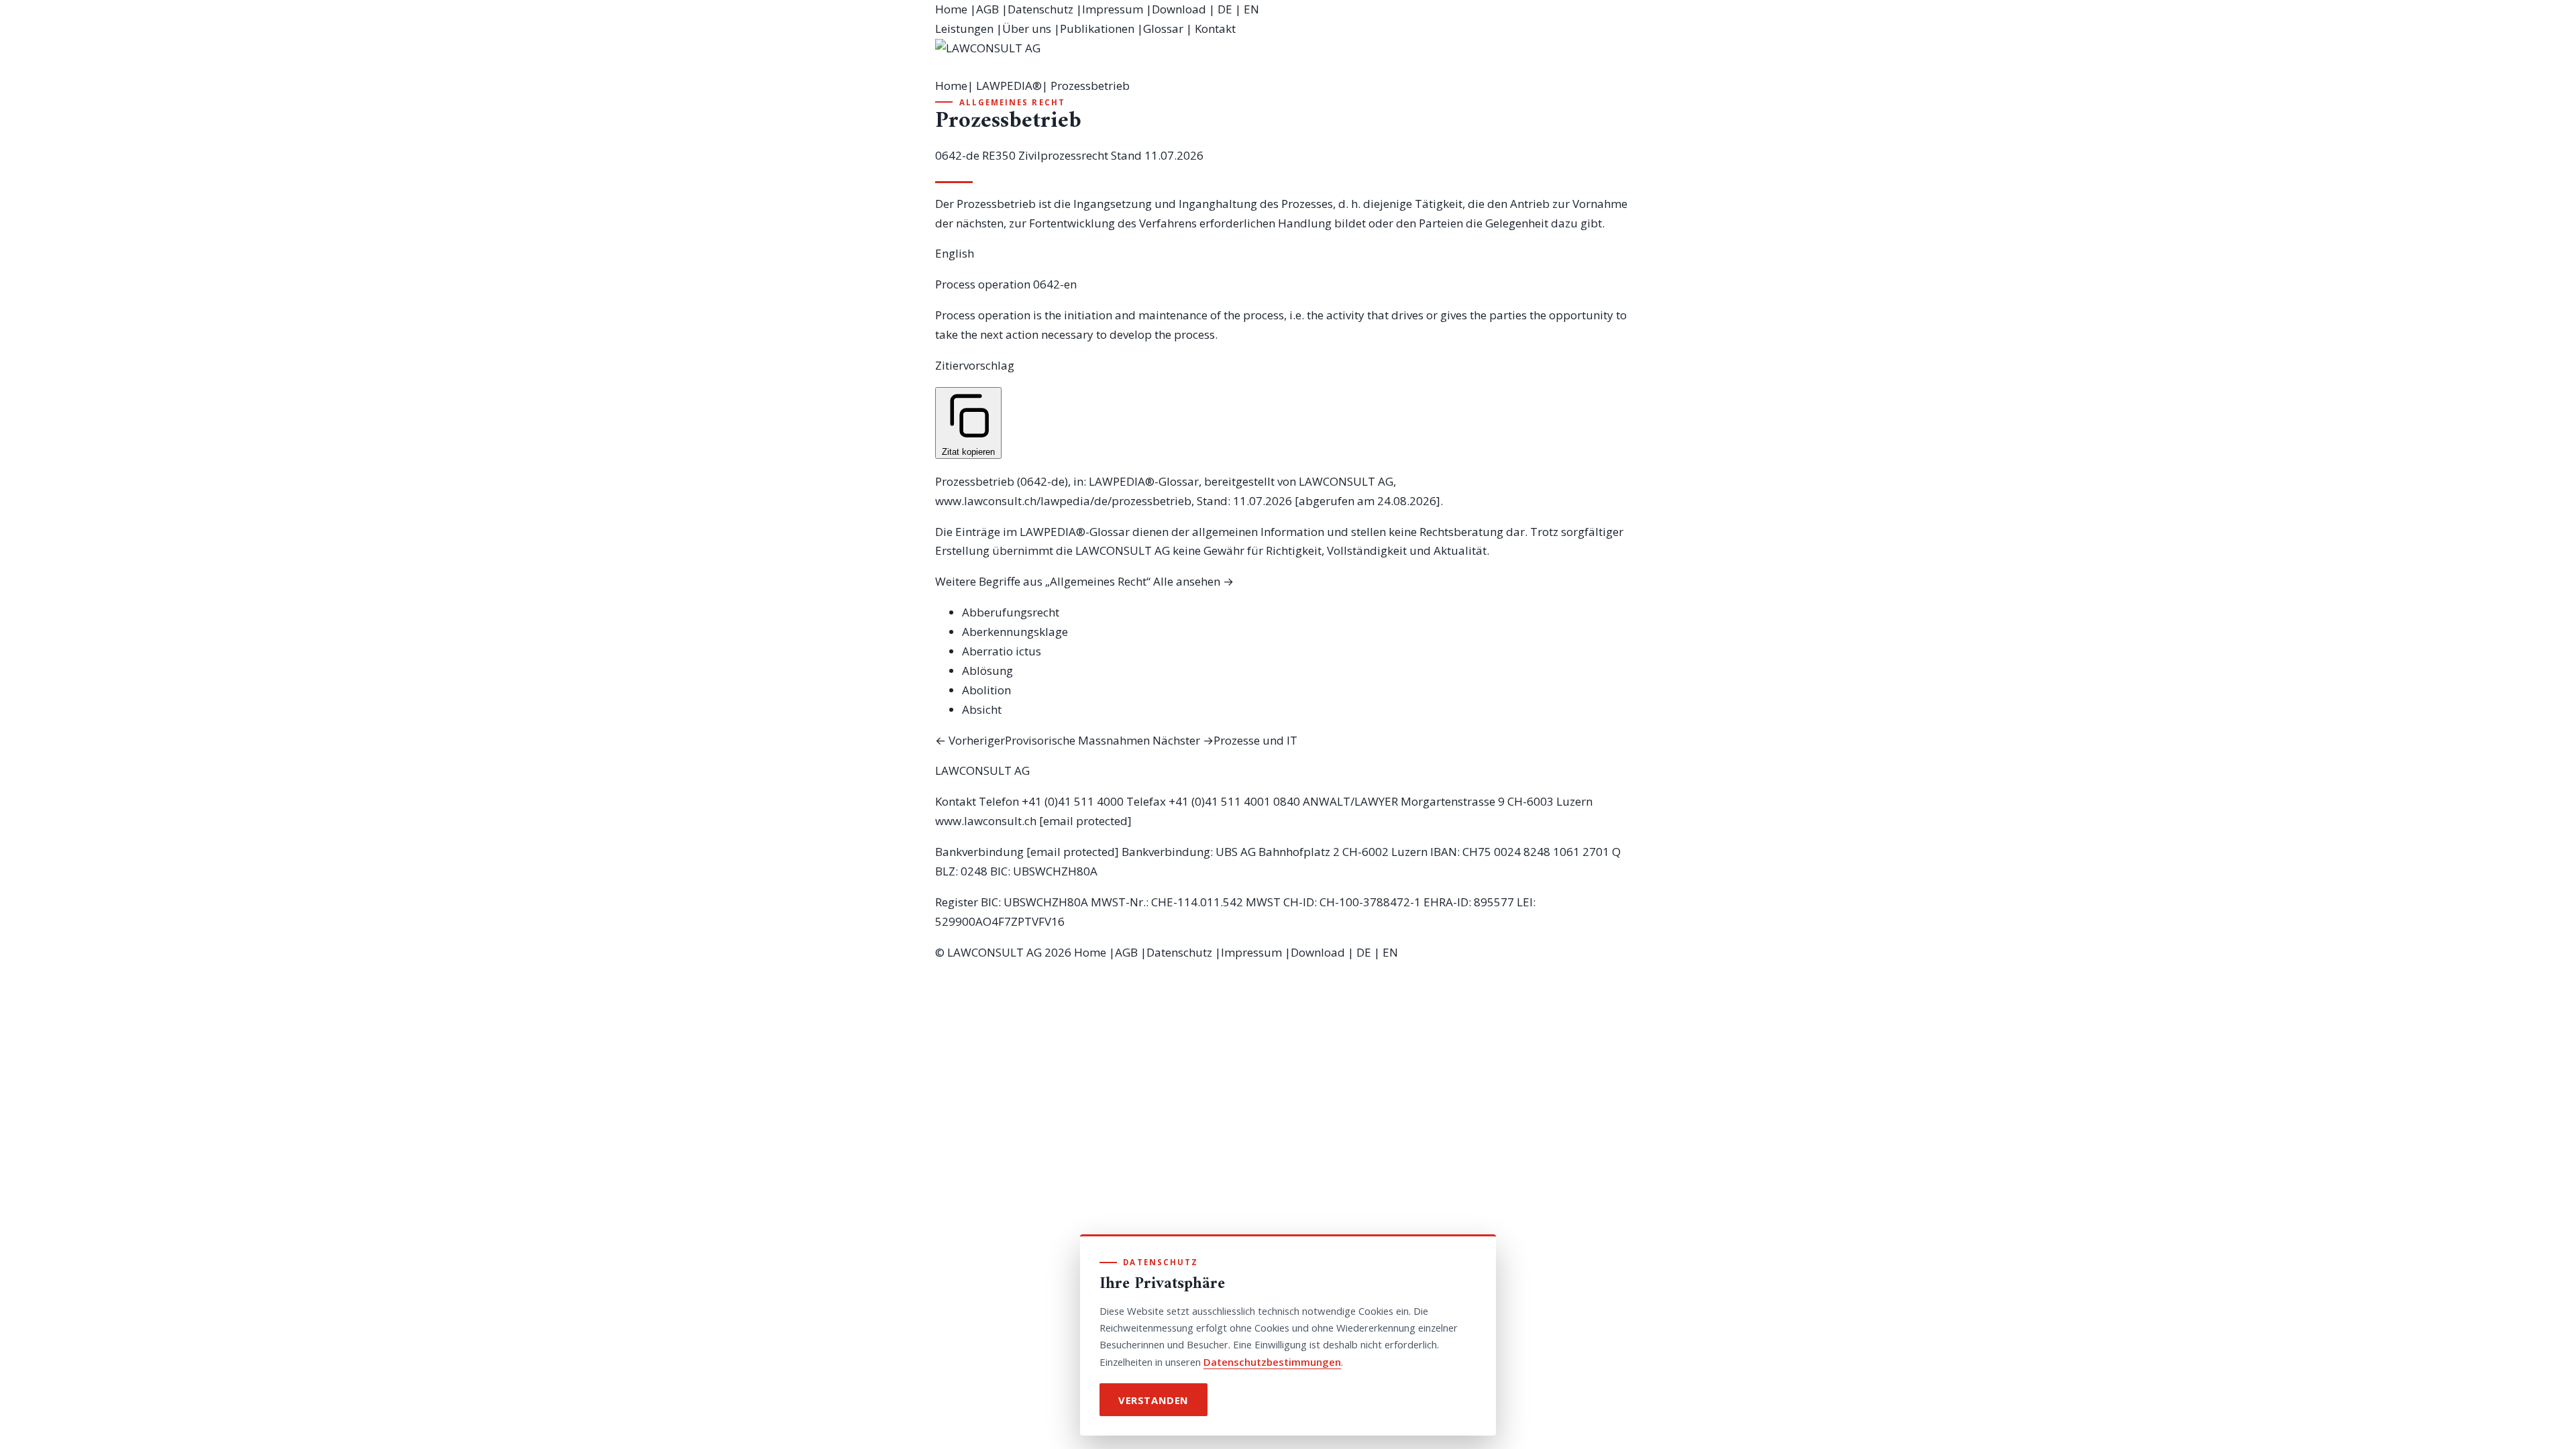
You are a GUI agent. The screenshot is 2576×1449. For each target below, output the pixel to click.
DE (1225, 9)
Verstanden (1153, 1400)
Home (951, 9)
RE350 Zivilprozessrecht (1045, 155)
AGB (987, 9)
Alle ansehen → (1193, 581)
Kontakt (1215, 29)
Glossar (1163, 29)
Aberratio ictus (1002, 651)
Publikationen (1097, 29)
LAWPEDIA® (1009, 86)
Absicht (982, 709)
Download (1179, 9)
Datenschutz (1040, 9)
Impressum (1113, 9)
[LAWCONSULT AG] (1288, 58)
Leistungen (964, 29)
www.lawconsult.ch (986, 821)
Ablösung (987, 670)
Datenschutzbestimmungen (1272, 1362)
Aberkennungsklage (1015, 632)
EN (1251, 9)
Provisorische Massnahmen (1042, 740)
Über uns (1027, 29)
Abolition (986, 690)
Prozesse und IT (1225, 740)
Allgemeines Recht (1012, 102)
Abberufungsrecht (1011, 612)
